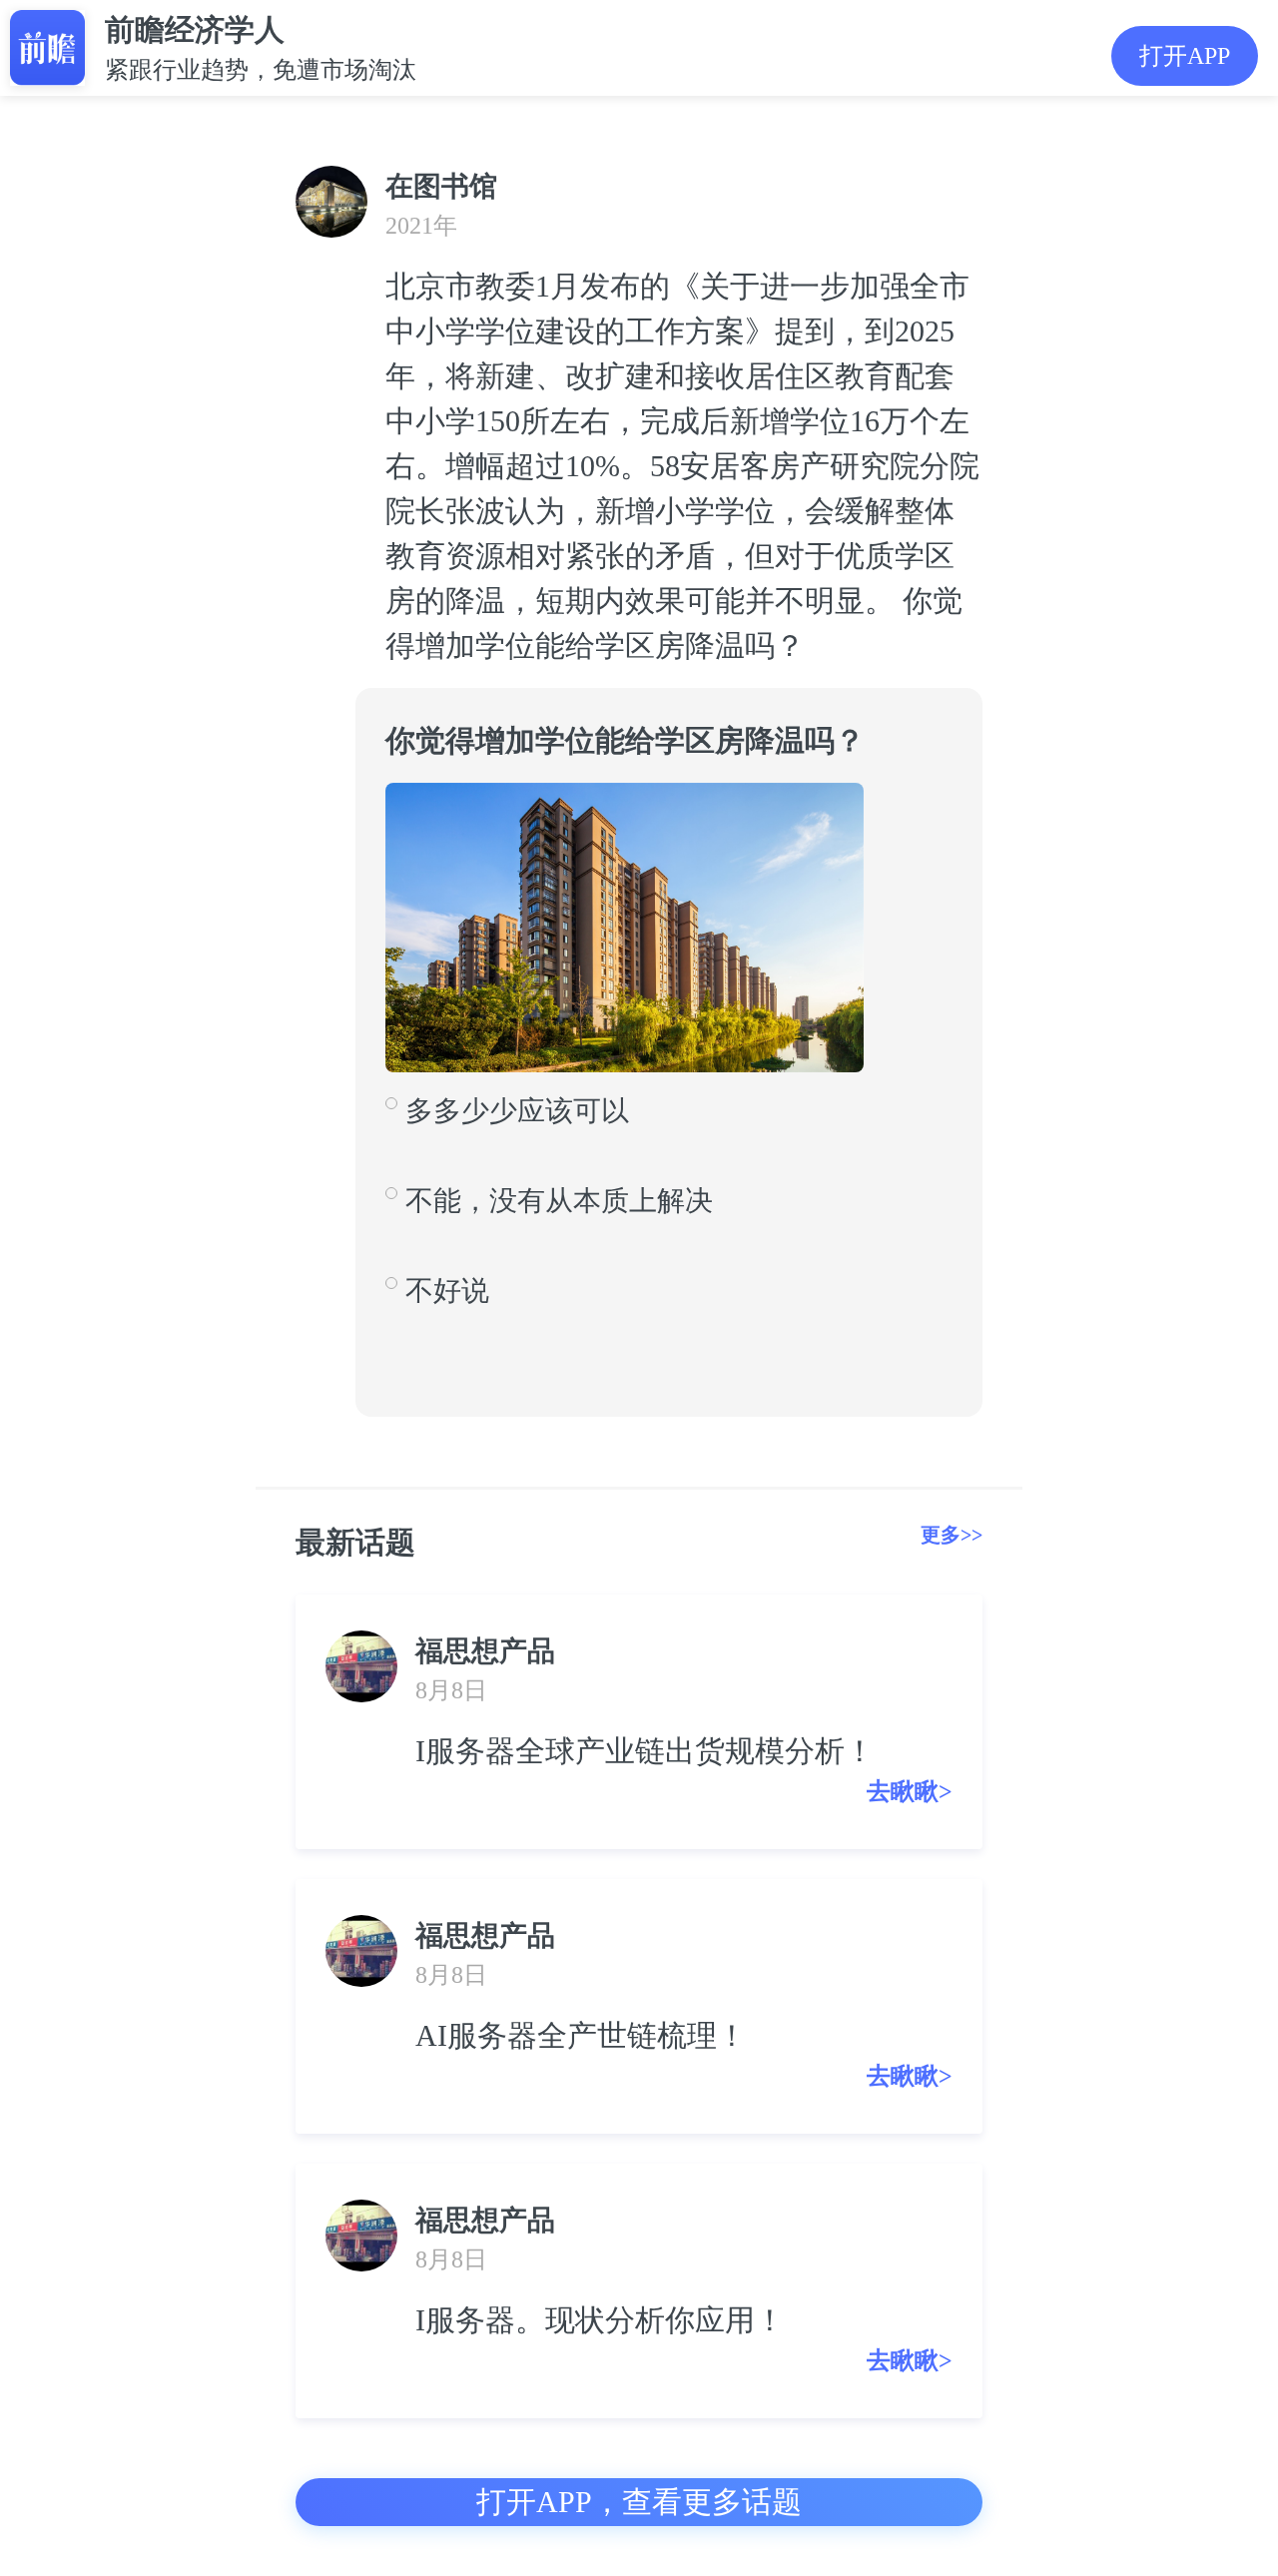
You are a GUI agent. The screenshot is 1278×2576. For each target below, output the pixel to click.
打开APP (1185, 56)
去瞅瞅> (910, 1791)
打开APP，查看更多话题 (639, 2502)
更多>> (952, 1535)
